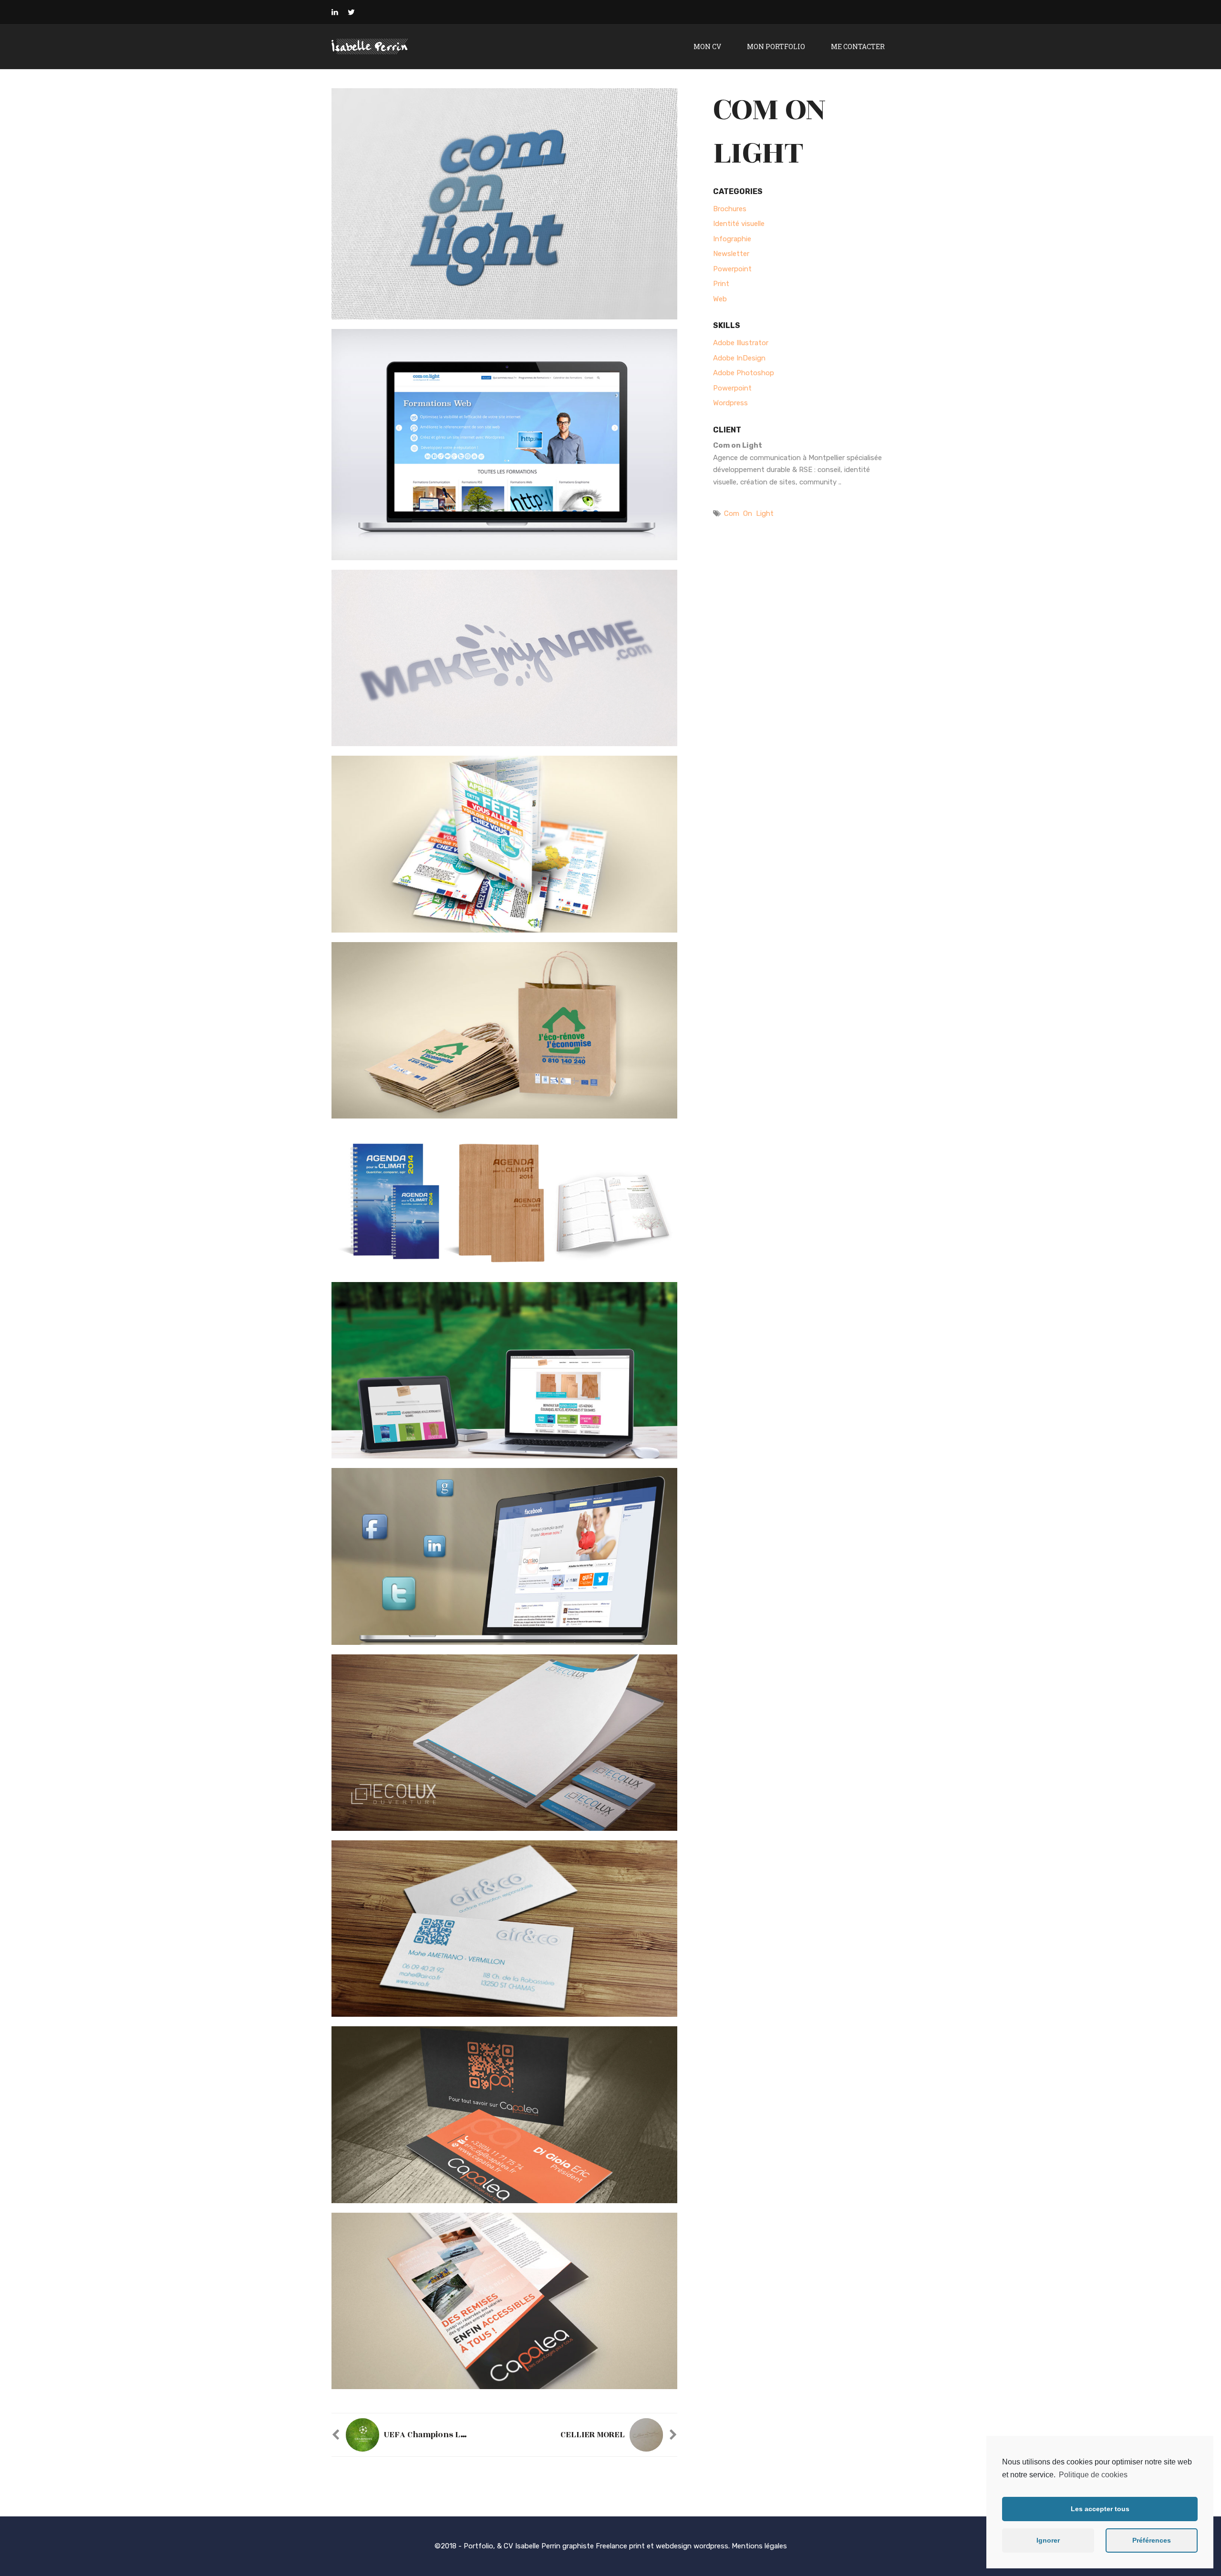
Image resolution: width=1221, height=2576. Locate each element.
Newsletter (731, 254)
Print (721, 284)
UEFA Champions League (434, 2435)
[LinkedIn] (335, 12)
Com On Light (749, 513)
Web (720, 299)
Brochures (730, 209)
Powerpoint (732, 269)
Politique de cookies (1093, 2475)
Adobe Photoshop (744, 373)
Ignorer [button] (1048, 2540)
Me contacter (858, 46)
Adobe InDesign (739, 358)
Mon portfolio (776, 46)
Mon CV (707, 46)
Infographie (732, 239)
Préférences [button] (1152, 2540)
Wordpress (730, 403)
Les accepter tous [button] (1100, 2509)
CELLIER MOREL (593, 2435)
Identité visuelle (739, 224)
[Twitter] (351, 12)
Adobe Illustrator (741, 343)
